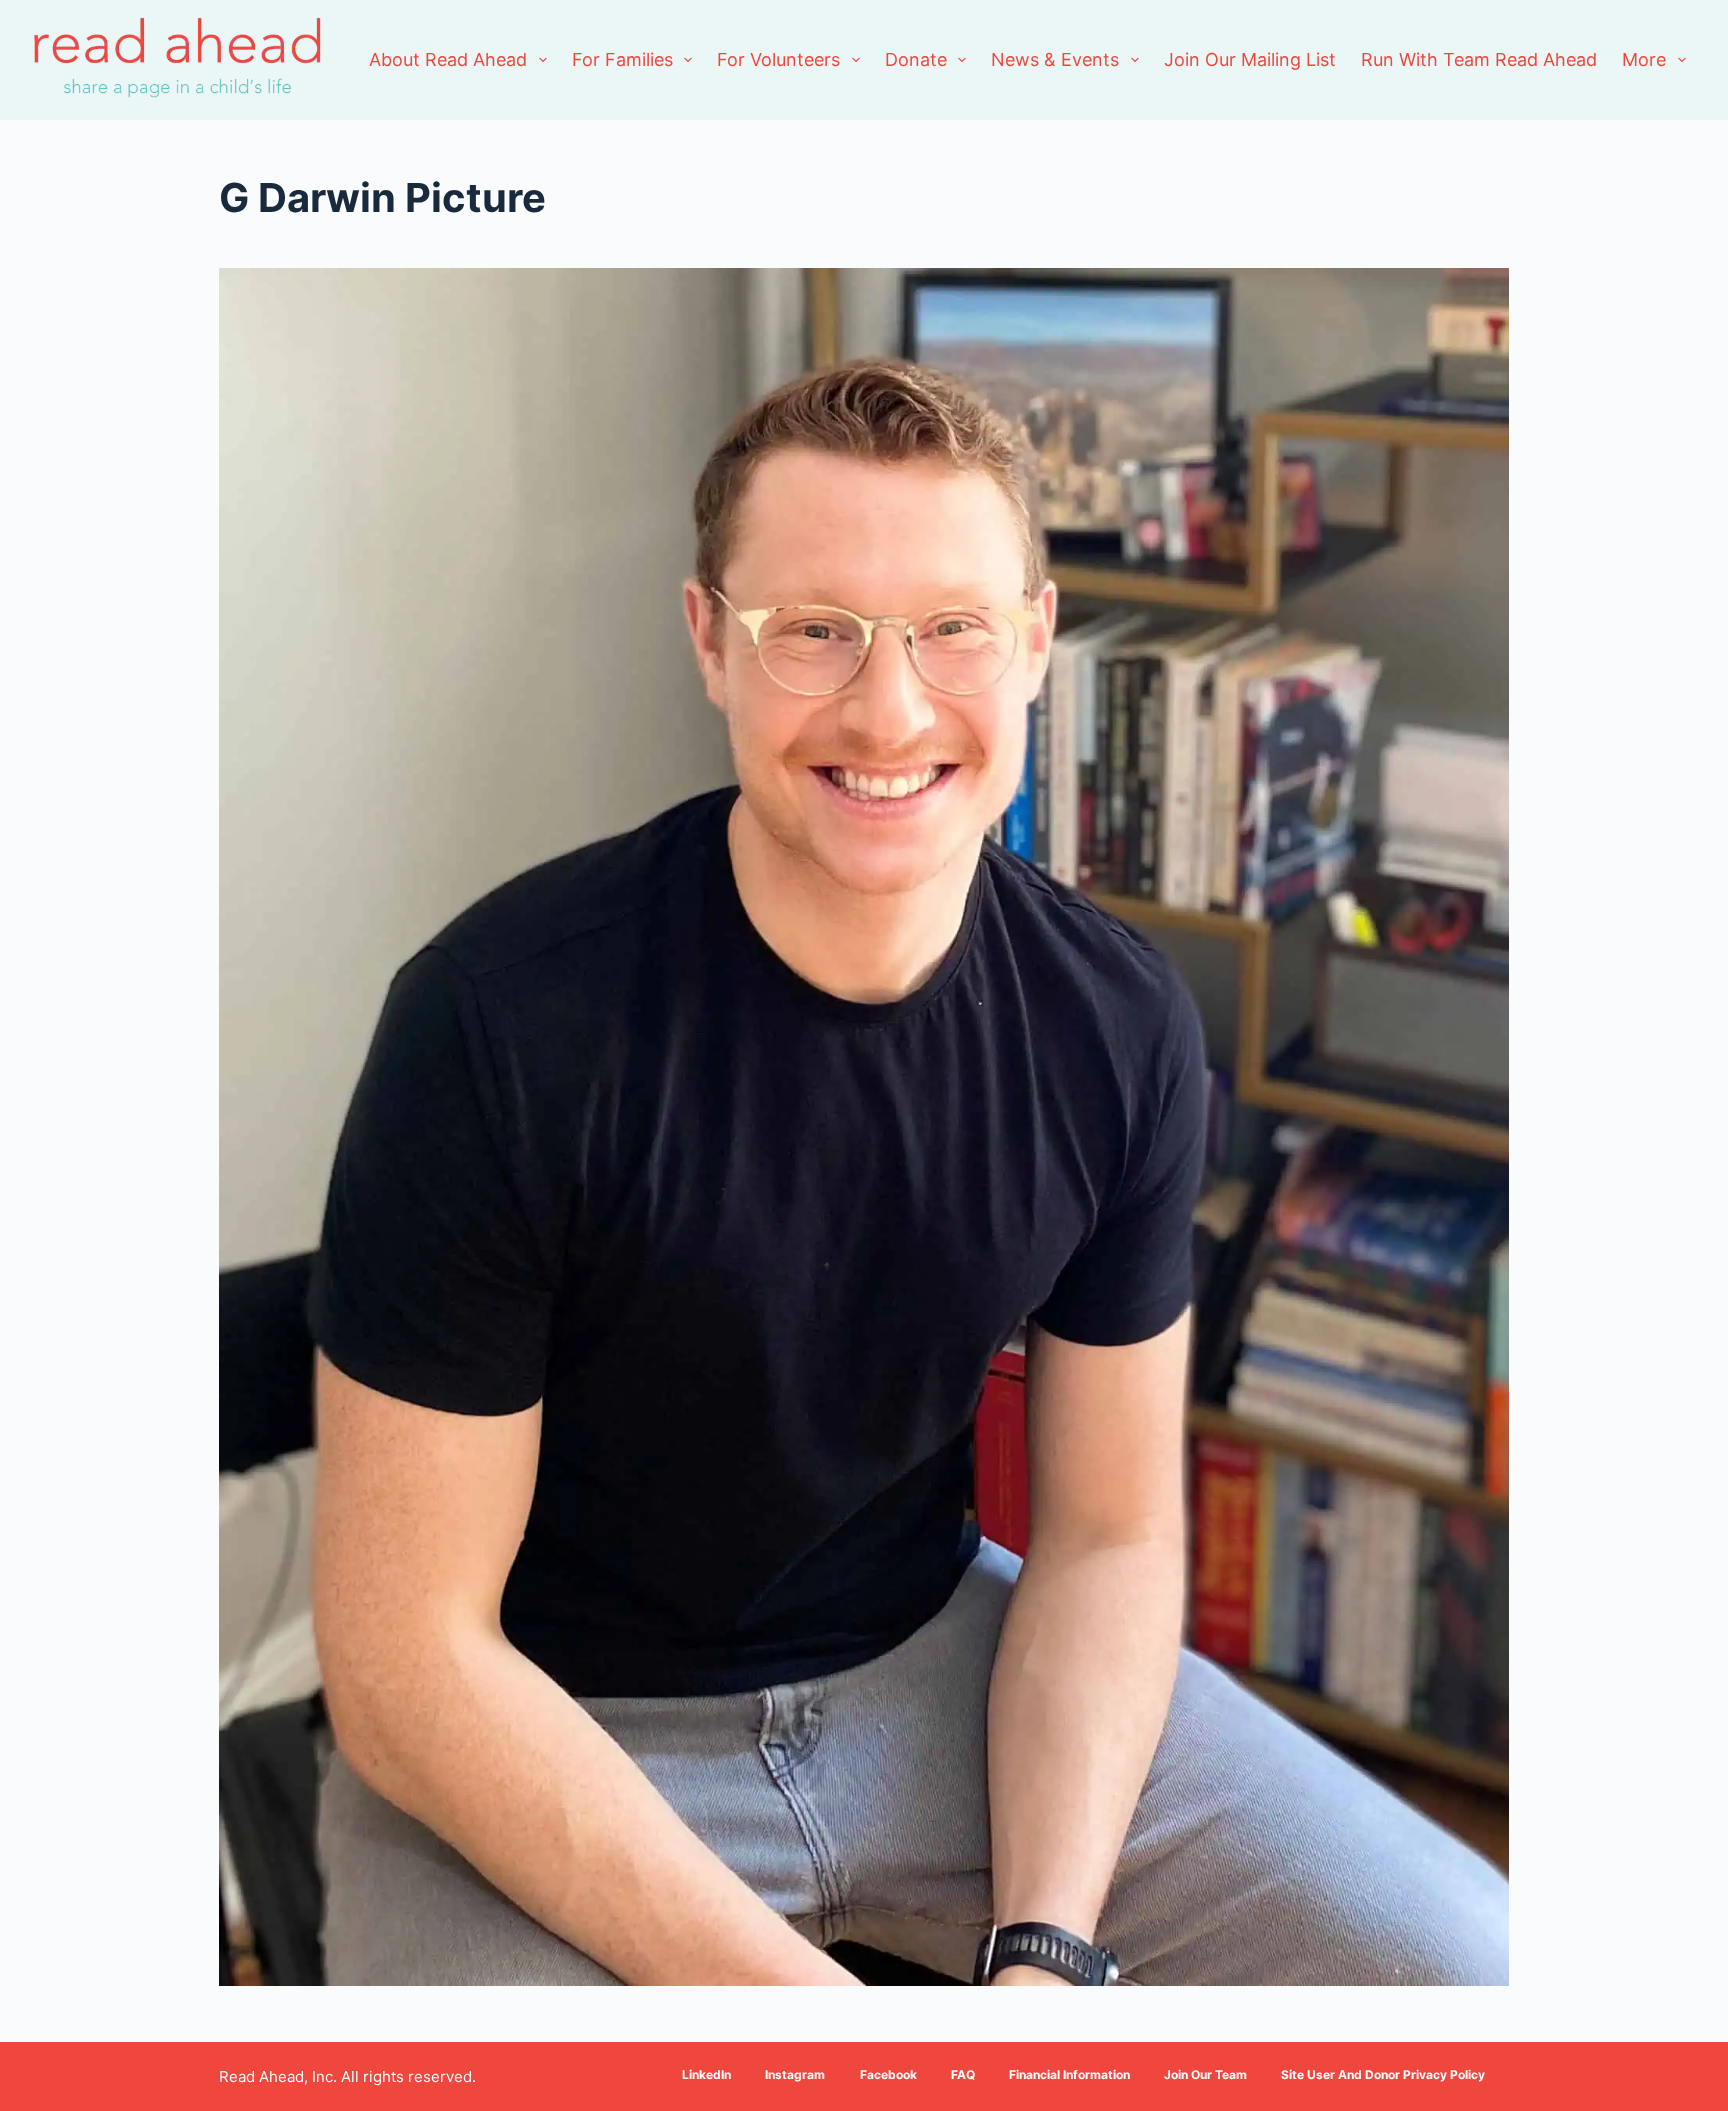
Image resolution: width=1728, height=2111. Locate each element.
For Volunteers (778, 59)
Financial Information (1069, 2074)
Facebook (888, 2074)
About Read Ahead (448, 59)
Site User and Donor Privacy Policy (1383, 2074)
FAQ (963, 2074)
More (1644, 59)
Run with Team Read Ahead (1479, 59)
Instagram (795, 2074)
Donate (916, 59)
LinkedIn (706, 2074)
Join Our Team (1205, 2074)
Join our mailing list (1250, 59)
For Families (622, 59)
